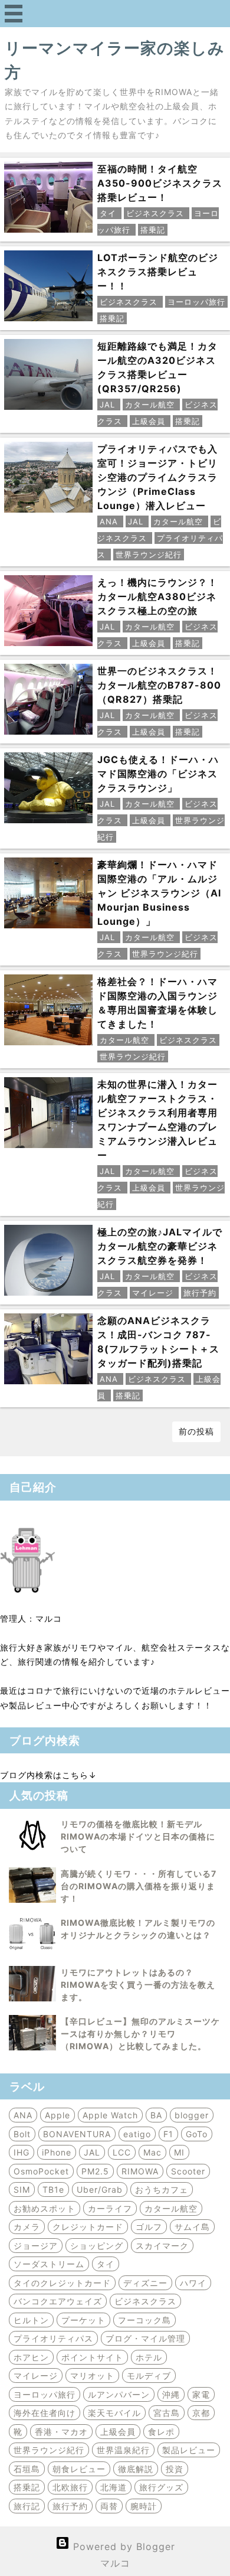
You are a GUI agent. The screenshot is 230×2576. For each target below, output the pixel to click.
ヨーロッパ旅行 (45, 2394)
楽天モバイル (114, 2413)
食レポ (161, 2432)
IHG (22, 2152)
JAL (92, 2152)
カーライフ (110, 2208)
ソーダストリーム (49, 2264)
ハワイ (193, 2283)
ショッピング (97, 2246)
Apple (57, 2115)
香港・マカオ (61, 2432)
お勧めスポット (45, 2208)
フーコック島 (144, 2320)
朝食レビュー (79, 2469)
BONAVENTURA (77, 2134)
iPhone (57, 2152)
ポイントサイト (92, 2357)
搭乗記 (27, 2487)
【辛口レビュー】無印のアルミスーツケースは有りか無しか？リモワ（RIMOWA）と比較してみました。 (140, 2034)
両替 (109, 2506)
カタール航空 (171, 2208)
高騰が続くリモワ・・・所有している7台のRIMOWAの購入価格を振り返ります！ (139, 1886)
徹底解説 (136, 2469)
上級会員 (118, 2432)
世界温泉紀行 (123, 2450)
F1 (168, 2134)
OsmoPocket (41, 2171)
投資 (175, 2469)
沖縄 (171, 2394)
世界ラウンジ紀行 (49, 2450)
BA (156, 2115)
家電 (201, 2394)
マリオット (92, 2376)
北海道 (114, 2487)
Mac (152, 2152)
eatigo (137, 2134)
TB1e (53, 2189)
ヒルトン (31, 2320)
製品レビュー (189, 2450)
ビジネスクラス (145, 2301)
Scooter (188, 2171)
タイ (106, 2264)
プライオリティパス (53, 2338)
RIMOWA (140, 2171)
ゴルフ (149, 2227)
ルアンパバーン (119, 2394)
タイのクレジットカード (62, 2283)
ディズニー (145, 2283)
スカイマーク (162, 2246)
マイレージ (36, 2376)
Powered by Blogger (122, 2546)
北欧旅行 (70, 2487)
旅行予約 (70, 2506)
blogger (192, 2115)
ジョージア (36, 2246)
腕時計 (144, 2506)
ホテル (149, 2357)
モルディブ (149, 2376)
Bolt (22, 2134)
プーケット (83, 2320)
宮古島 (167, 2413)
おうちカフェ (162, 2189)
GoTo (197, 2134)
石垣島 (27, 2469)
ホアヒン (31, 2357)
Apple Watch (110, 2115)
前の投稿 (196, 1431)
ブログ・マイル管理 (145, 2338)
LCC (122, 2152)
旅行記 (27, 2506)
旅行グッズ (161, 2487)
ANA (23, 2115)
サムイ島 (192, 2227)
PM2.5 (95, 2171)
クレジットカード (88, 2227)
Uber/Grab (100, 2189)
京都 (201, 2413)
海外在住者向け (45, 2413)
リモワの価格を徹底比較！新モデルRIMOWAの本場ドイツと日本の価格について (138, 1836)
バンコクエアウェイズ (58, 2301)
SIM (22, 2189)
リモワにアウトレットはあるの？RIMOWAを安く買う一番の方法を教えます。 (138, 1985)
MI (179, 2152)
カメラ (27, 2227)
